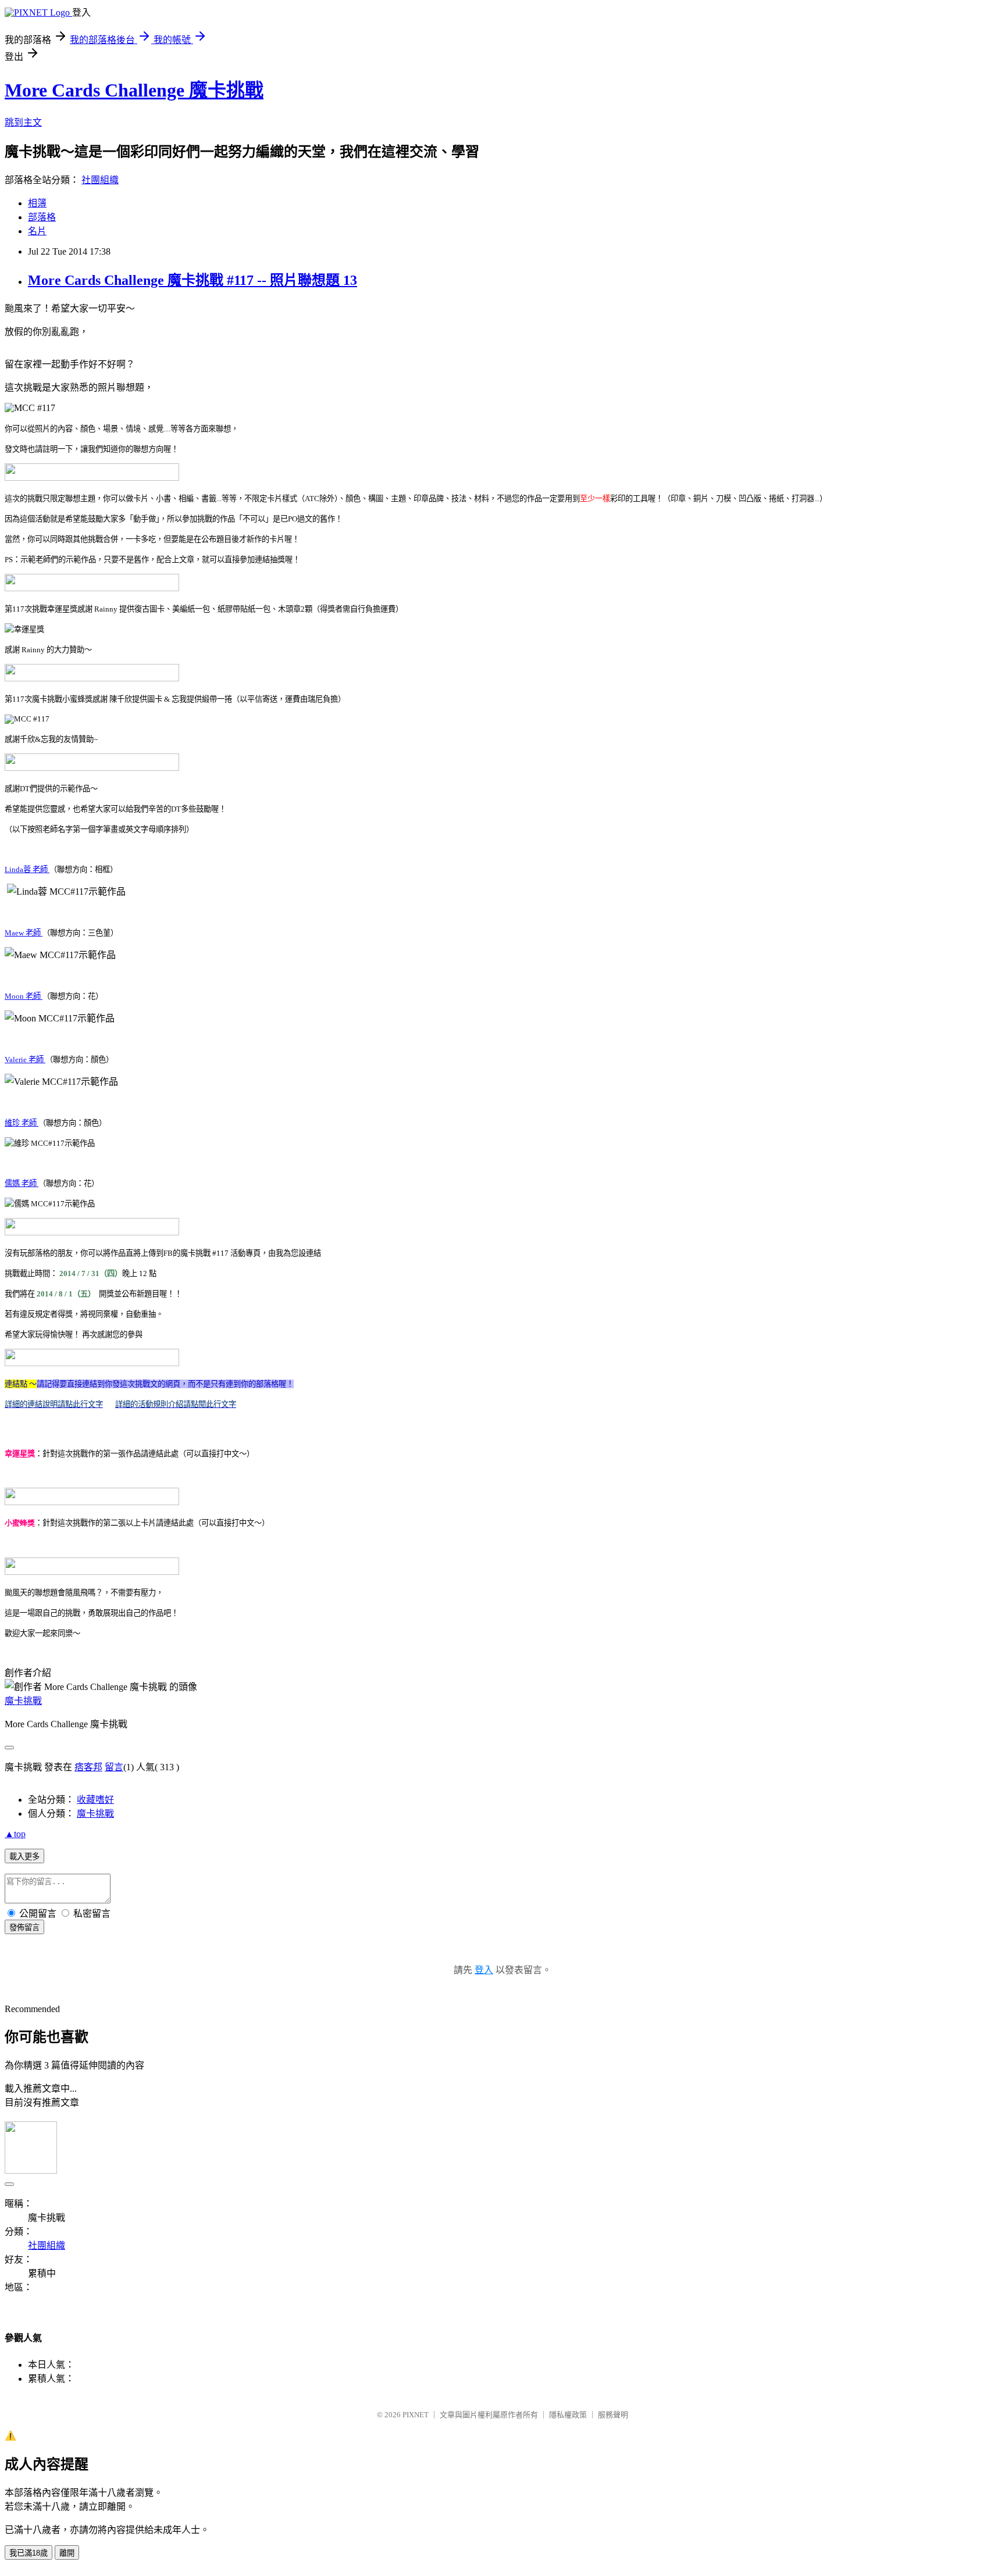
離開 (67, 2553)
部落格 (42, 217)
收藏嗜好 (95, 1800)
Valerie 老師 (25, 1060)
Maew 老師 (24, 933)
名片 (37, 231)
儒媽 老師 (22, 1183)
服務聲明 (613, 2415)
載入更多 (24, 1857)
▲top (15, 1834)
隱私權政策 (568, 2415)
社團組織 (100, 180)
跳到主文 (23, 122)
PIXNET (416, 2415)
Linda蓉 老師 (27, 869)
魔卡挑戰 (23, 1701)
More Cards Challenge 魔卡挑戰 (134, 90)
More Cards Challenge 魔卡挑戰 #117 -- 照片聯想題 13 (193, 280)
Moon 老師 (24, 996)
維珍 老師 (22, 1123)
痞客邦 (88, 1767)
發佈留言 (24, 1927)
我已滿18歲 (28, 2553)
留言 (114, 1767)
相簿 (37, 203)
